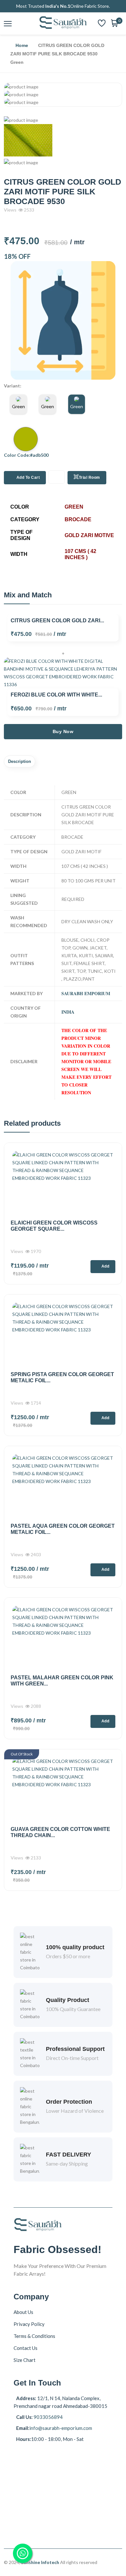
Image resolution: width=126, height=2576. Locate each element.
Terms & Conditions (34, 2336)
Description (20, 761)
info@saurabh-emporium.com (61, 2428)
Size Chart (25, 2360)
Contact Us (26, 2348)
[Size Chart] (63, 320)
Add (105, 1266)
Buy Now (63, 731)
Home (22, 45)
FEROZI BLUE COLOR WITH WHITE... (56, 695)
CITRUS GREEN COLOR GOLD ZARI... (57, 621)
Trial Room (89, 477)
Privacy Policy (29, 2324)
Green (18, 406)
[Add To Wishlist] (57, 477)
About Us (23, 2312)
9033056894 (48, 2417)
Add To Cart (28, 477)
